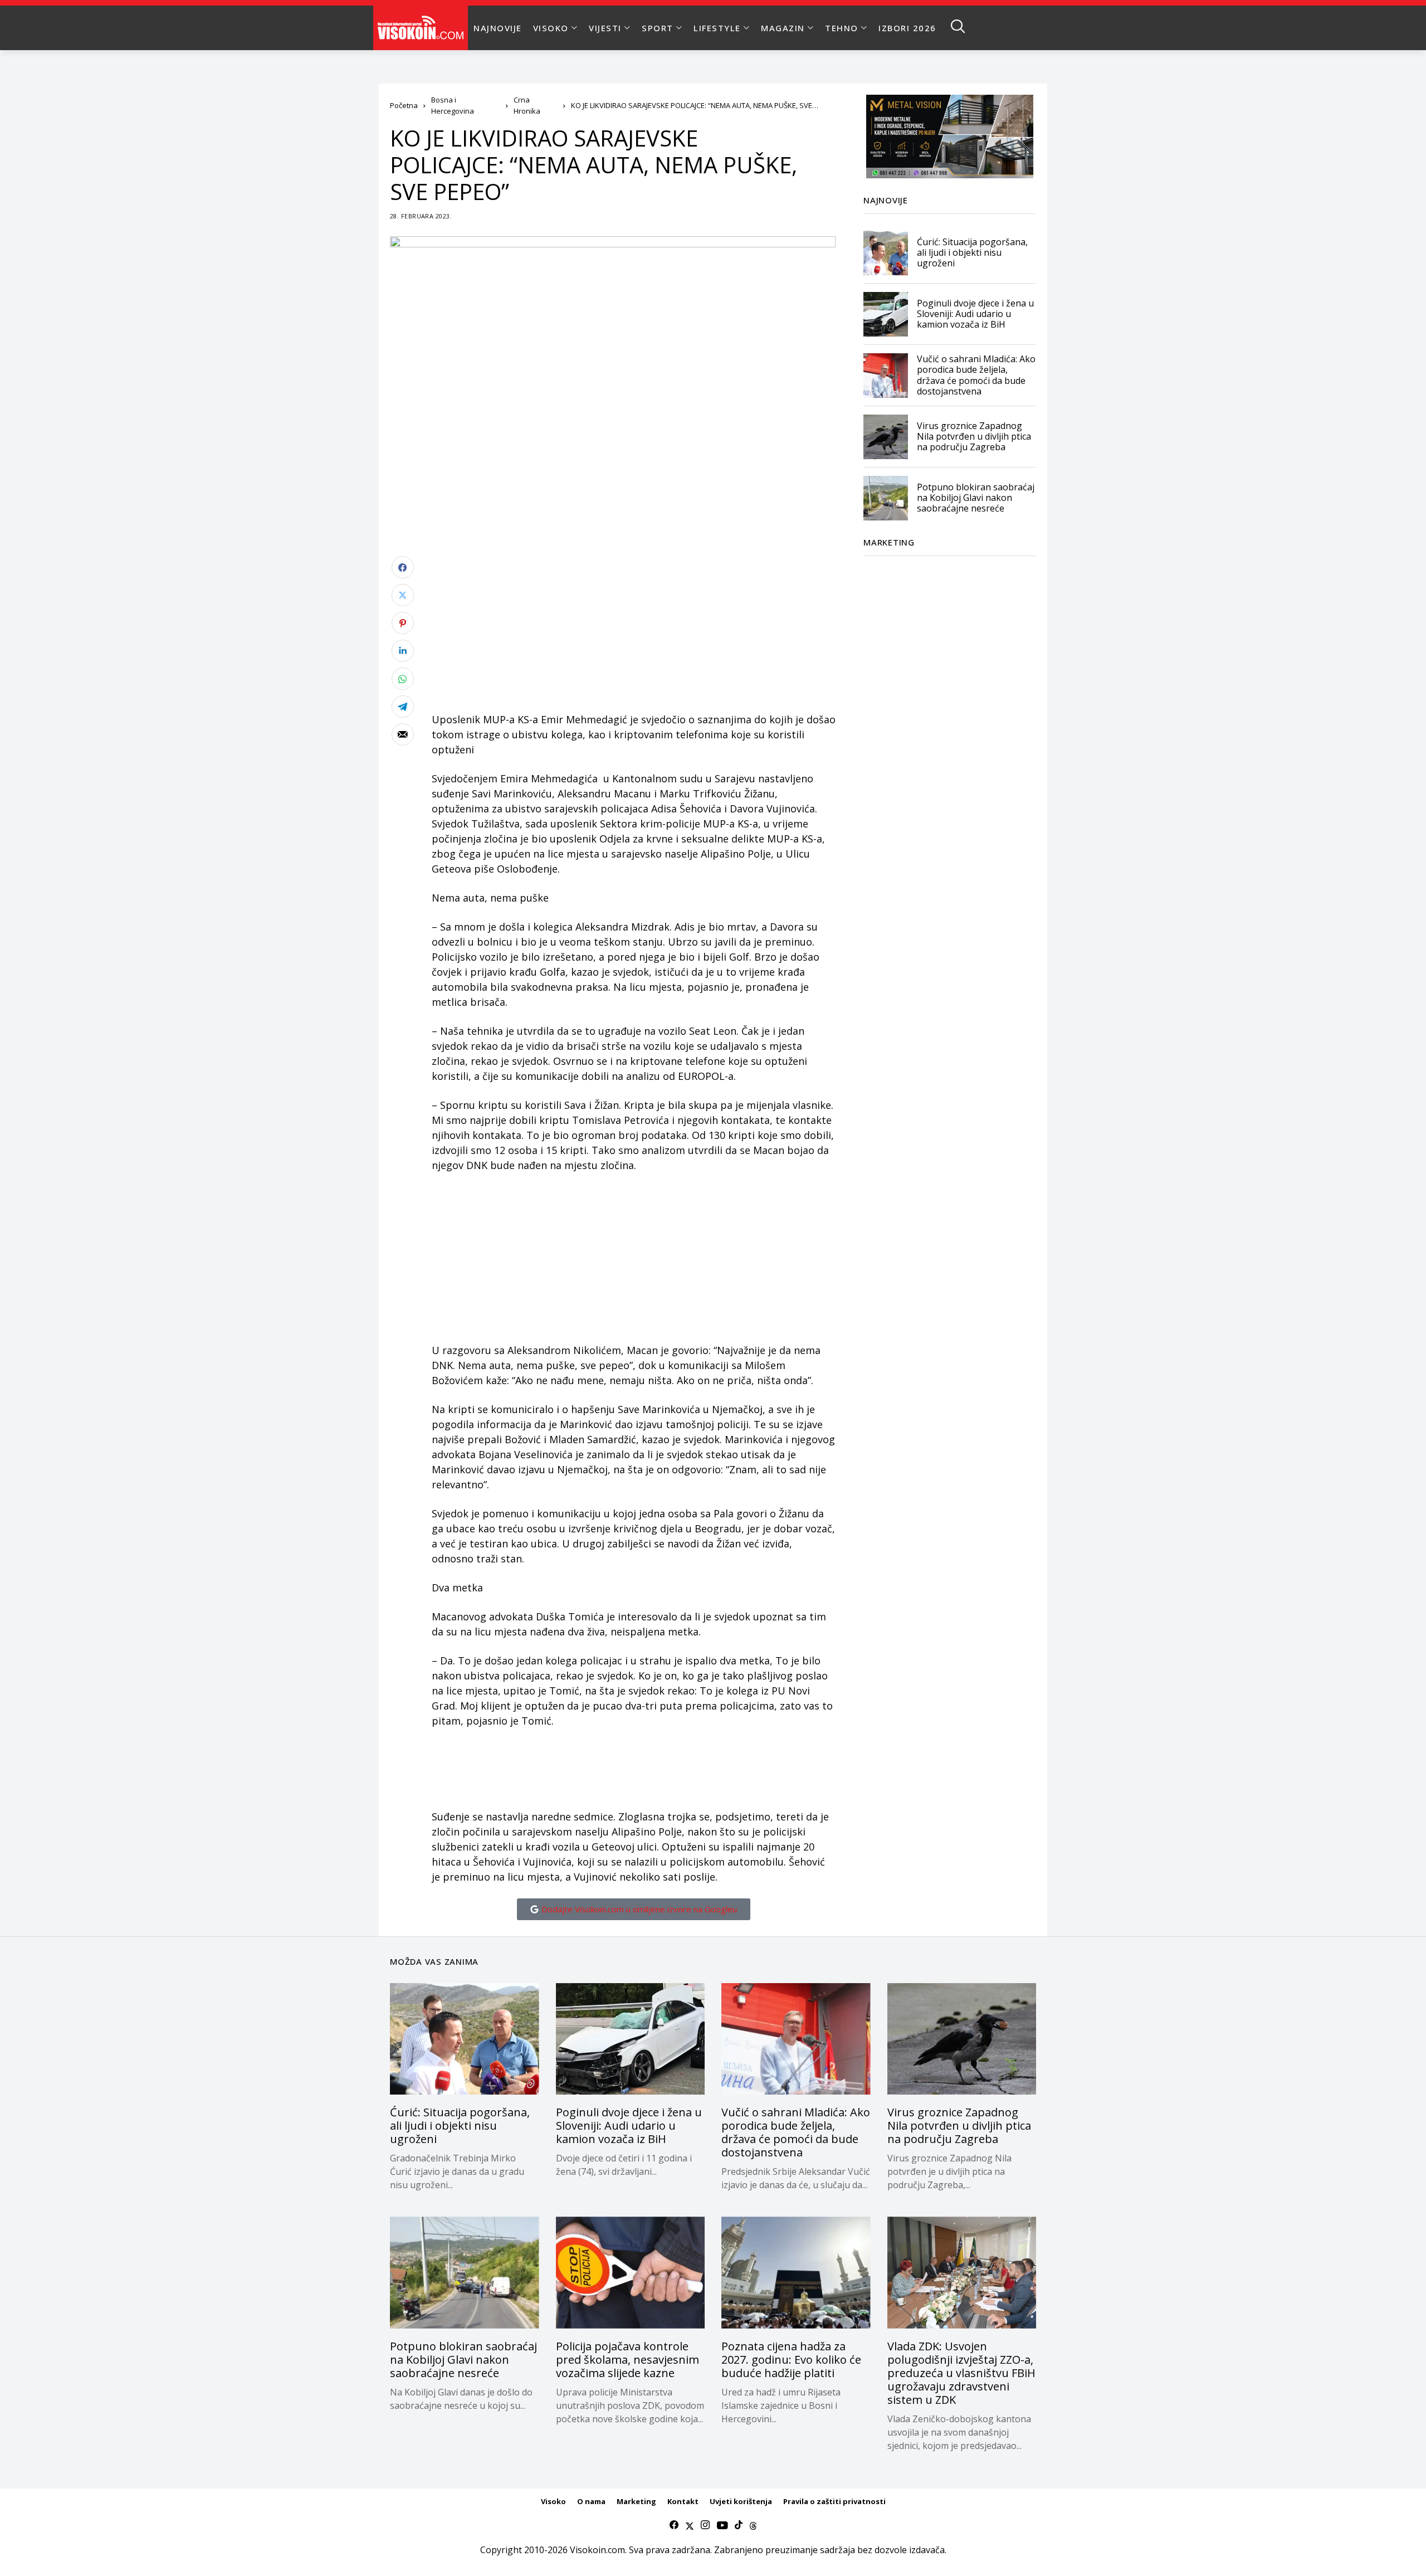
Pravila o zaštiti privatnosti (834, 2501)
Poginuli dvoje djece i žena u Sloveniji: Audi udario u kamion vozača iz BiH (975, 314)
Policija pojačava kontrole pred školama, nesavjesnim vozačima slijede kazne (627, 2360)
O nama (591, 2501)
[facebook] (674, 2525)
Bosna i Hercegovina (453, 105)
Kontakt (683, 2501)
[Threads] (753, 2525)
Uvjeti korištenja (741, 2501)
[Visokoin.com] (423, 28)
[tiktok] (739, 2525)
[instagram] (705, 2525)
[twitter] (690, 2525)
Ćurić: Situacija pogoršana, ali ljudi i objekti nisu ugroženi (972, 252)
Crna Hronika (527, 105)
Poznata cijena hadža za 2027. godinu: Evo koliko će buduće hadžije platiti (791, 2360)
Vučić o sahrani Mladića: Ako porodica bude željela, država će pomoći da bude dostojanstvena (976, 376)
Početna (404, 105)
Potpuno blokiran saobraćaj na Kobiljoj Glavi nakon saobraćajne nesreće (976, 498)
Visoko (553, 2501)
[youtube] (722, 2525)
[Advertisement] (634, 634)
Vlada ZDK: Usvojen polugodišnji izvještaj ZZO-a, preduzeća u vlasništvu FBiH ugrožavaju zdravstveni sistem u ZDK (961, 2373)
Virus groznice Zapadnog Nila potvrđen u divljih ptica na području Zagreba (974, 436)
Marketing (636, 2501)
